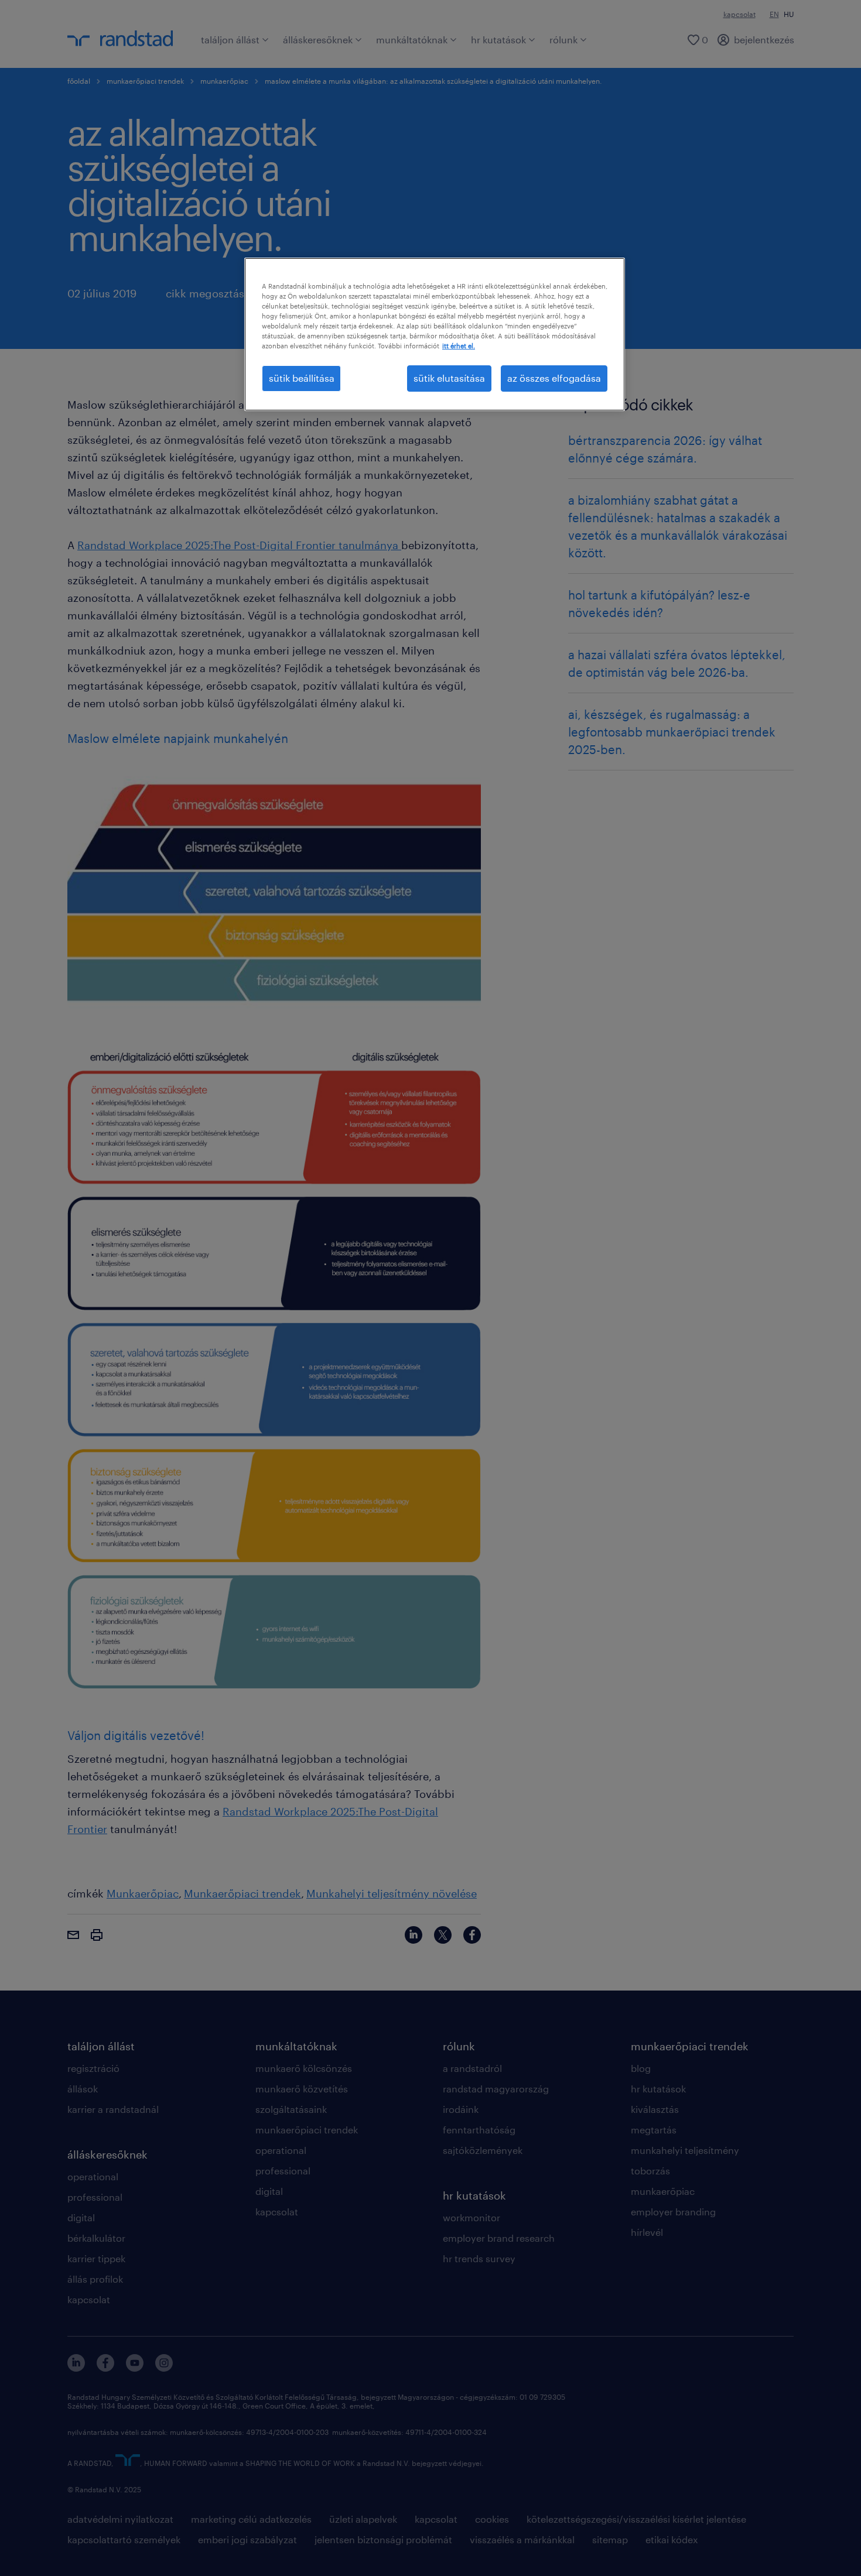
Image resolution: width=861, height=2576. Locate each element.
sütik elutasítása (449, 378)
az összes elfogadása (554, 378)
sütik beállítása (302, 378)
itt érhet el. (459, 346)
